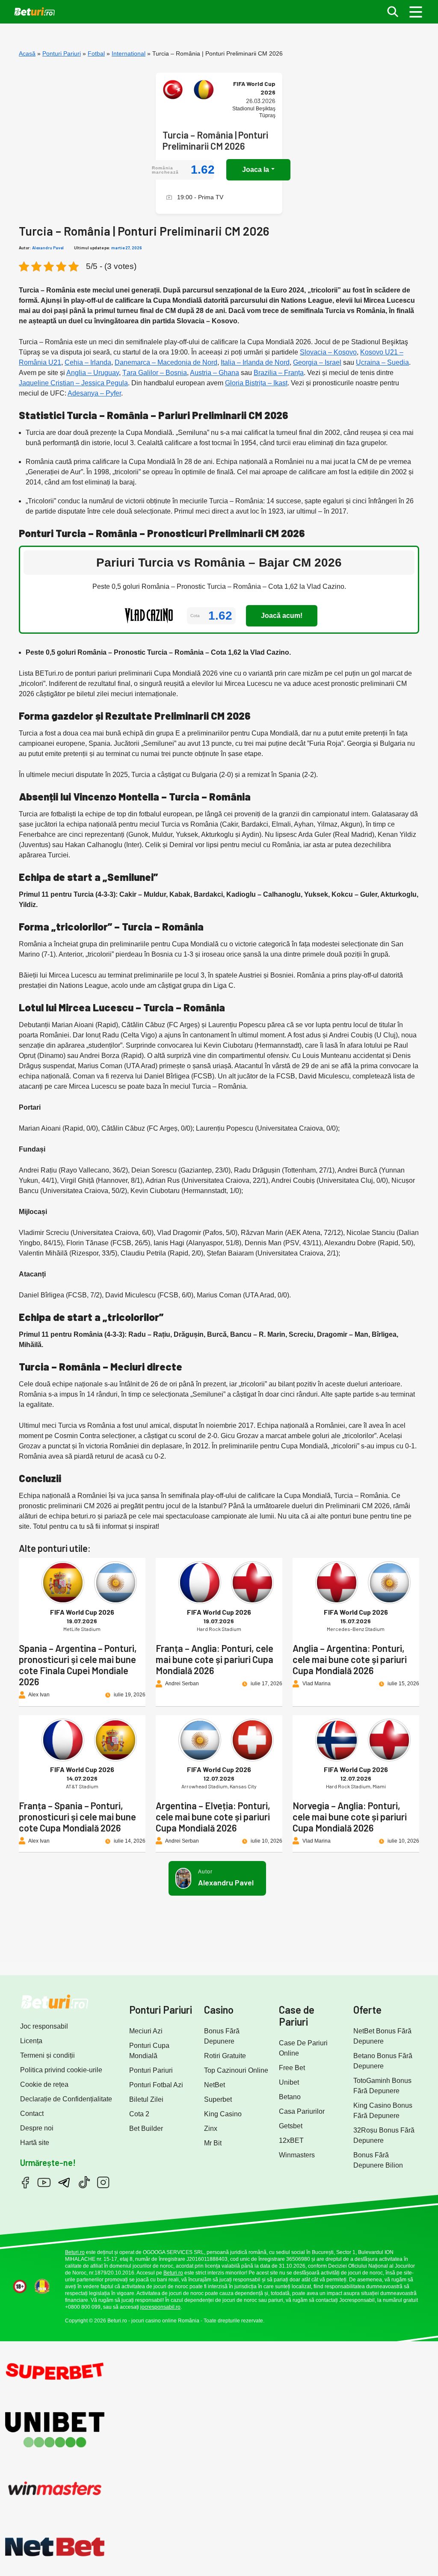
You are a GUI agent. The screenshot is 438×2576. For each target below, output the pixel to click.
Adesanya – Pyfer (94, 393)
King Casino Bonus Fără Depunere (383, 2111)
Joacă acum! (282, 616)
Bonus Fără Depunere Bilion (378, 2160)
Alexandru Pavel (48, 248)
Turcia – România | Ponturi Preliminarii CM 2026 (215, 140)
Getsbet (291, 2126)
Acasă (27, 53)
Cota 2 (139, 2114)
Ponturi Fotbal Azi (156, 2085)
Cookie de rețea (44, 2084)
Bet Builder (146, 2128)
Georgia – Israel (317, 362)
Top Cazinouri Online (236, 2070)
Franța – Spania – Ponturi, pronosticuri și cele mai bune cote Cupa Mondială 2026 (77, 1817)
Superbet (218, 2099)
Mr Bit (213, 2143)
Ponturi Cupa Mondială (149, 2051)
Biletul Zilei (146, 2099)
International (129, 53)
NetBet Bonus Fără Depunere (382, 2036)
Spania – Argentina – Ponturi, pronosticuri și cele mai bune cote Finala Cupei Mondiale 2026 (78, 1665)
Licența (31, 2041)
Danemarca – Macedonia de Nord (166, 362)
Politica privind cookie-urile (61, 2070)
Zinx (211, 2128)
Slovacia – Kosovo (328, 352)
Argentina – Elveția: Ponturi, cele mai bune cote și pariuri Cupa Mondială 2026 (213, 1817)
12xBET (291, 2140)
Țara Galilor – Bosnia (155, 373)
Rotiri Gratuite (225, 2056)
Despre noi (37, 2128)
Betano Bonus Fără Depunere (383, 2061)
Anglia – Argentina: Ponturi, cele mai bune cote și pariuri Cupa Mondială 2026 (350, 1659)
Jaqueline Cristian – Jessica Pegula (73, 383)
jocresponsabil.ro (160, 2307)
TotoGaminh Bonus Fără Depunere (382, 2086)
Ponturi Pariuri (62, 53)
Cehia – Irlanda (88, 362)
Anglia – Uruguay (93, 373)
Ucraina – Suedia (382, 362)
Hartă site (35, 2143)
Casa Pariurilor (302, 2111)
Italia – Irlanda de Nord (255, 362)
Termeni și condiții (47, 2055)
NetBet (215, 2085)
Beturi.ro (75, 2252)
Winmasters (297, 2155)
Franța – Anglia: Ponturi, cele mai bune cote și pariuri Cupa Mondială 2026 (215, 1659)
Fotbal (96, 53)
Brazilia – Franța (279, 373)
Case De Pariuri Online (303, 2048)
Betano (290, 2097)
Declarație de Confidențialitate (66, 2099)
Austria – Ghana (215, 373)
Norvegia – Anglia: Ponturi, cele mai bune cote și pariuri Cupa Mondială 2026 (350, 1817)
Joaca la (256, 170)
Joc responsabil (44, 2026)
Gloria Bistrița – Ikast (256, 383)
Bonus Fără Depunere (222, 2036)
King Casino (223, 2114)
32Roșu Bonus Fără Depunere (384, 2135)
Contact (32, 2114)
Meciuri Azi (146, 2031)
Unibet (289, 2082)
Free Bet (292, 2068)
